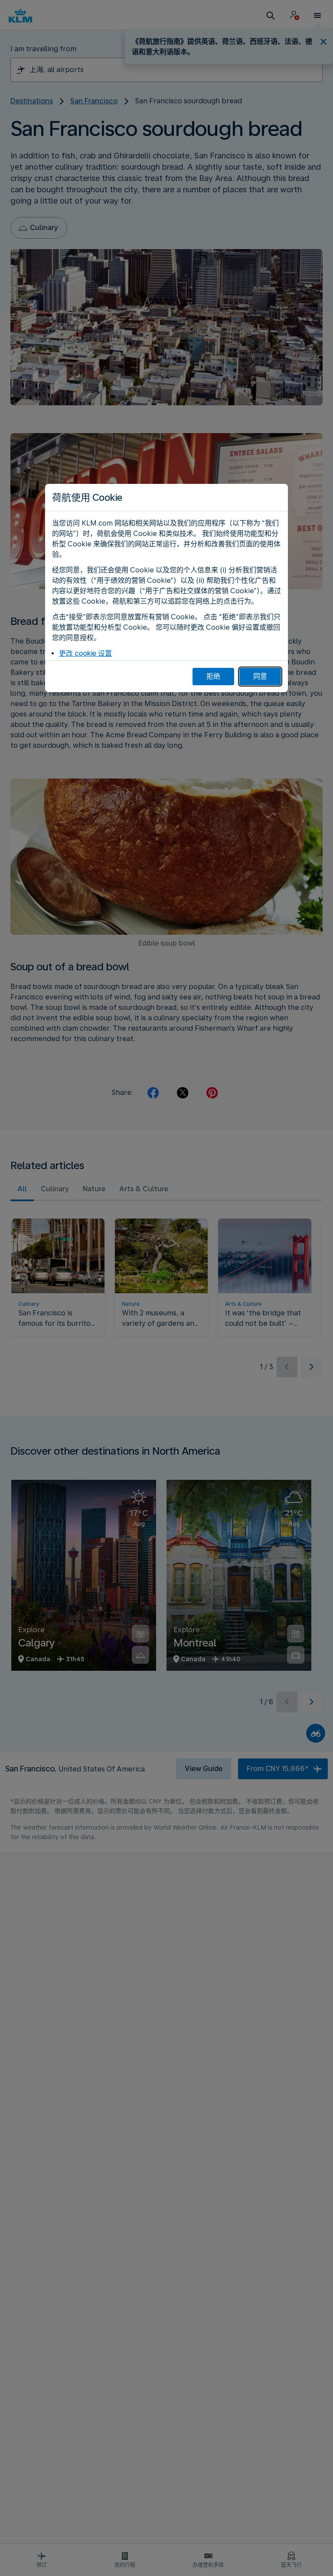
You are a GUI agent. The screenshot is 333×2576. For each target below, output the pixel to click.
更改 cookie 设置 (85, 653)
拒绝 (213, 676)
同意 (260, 676)
